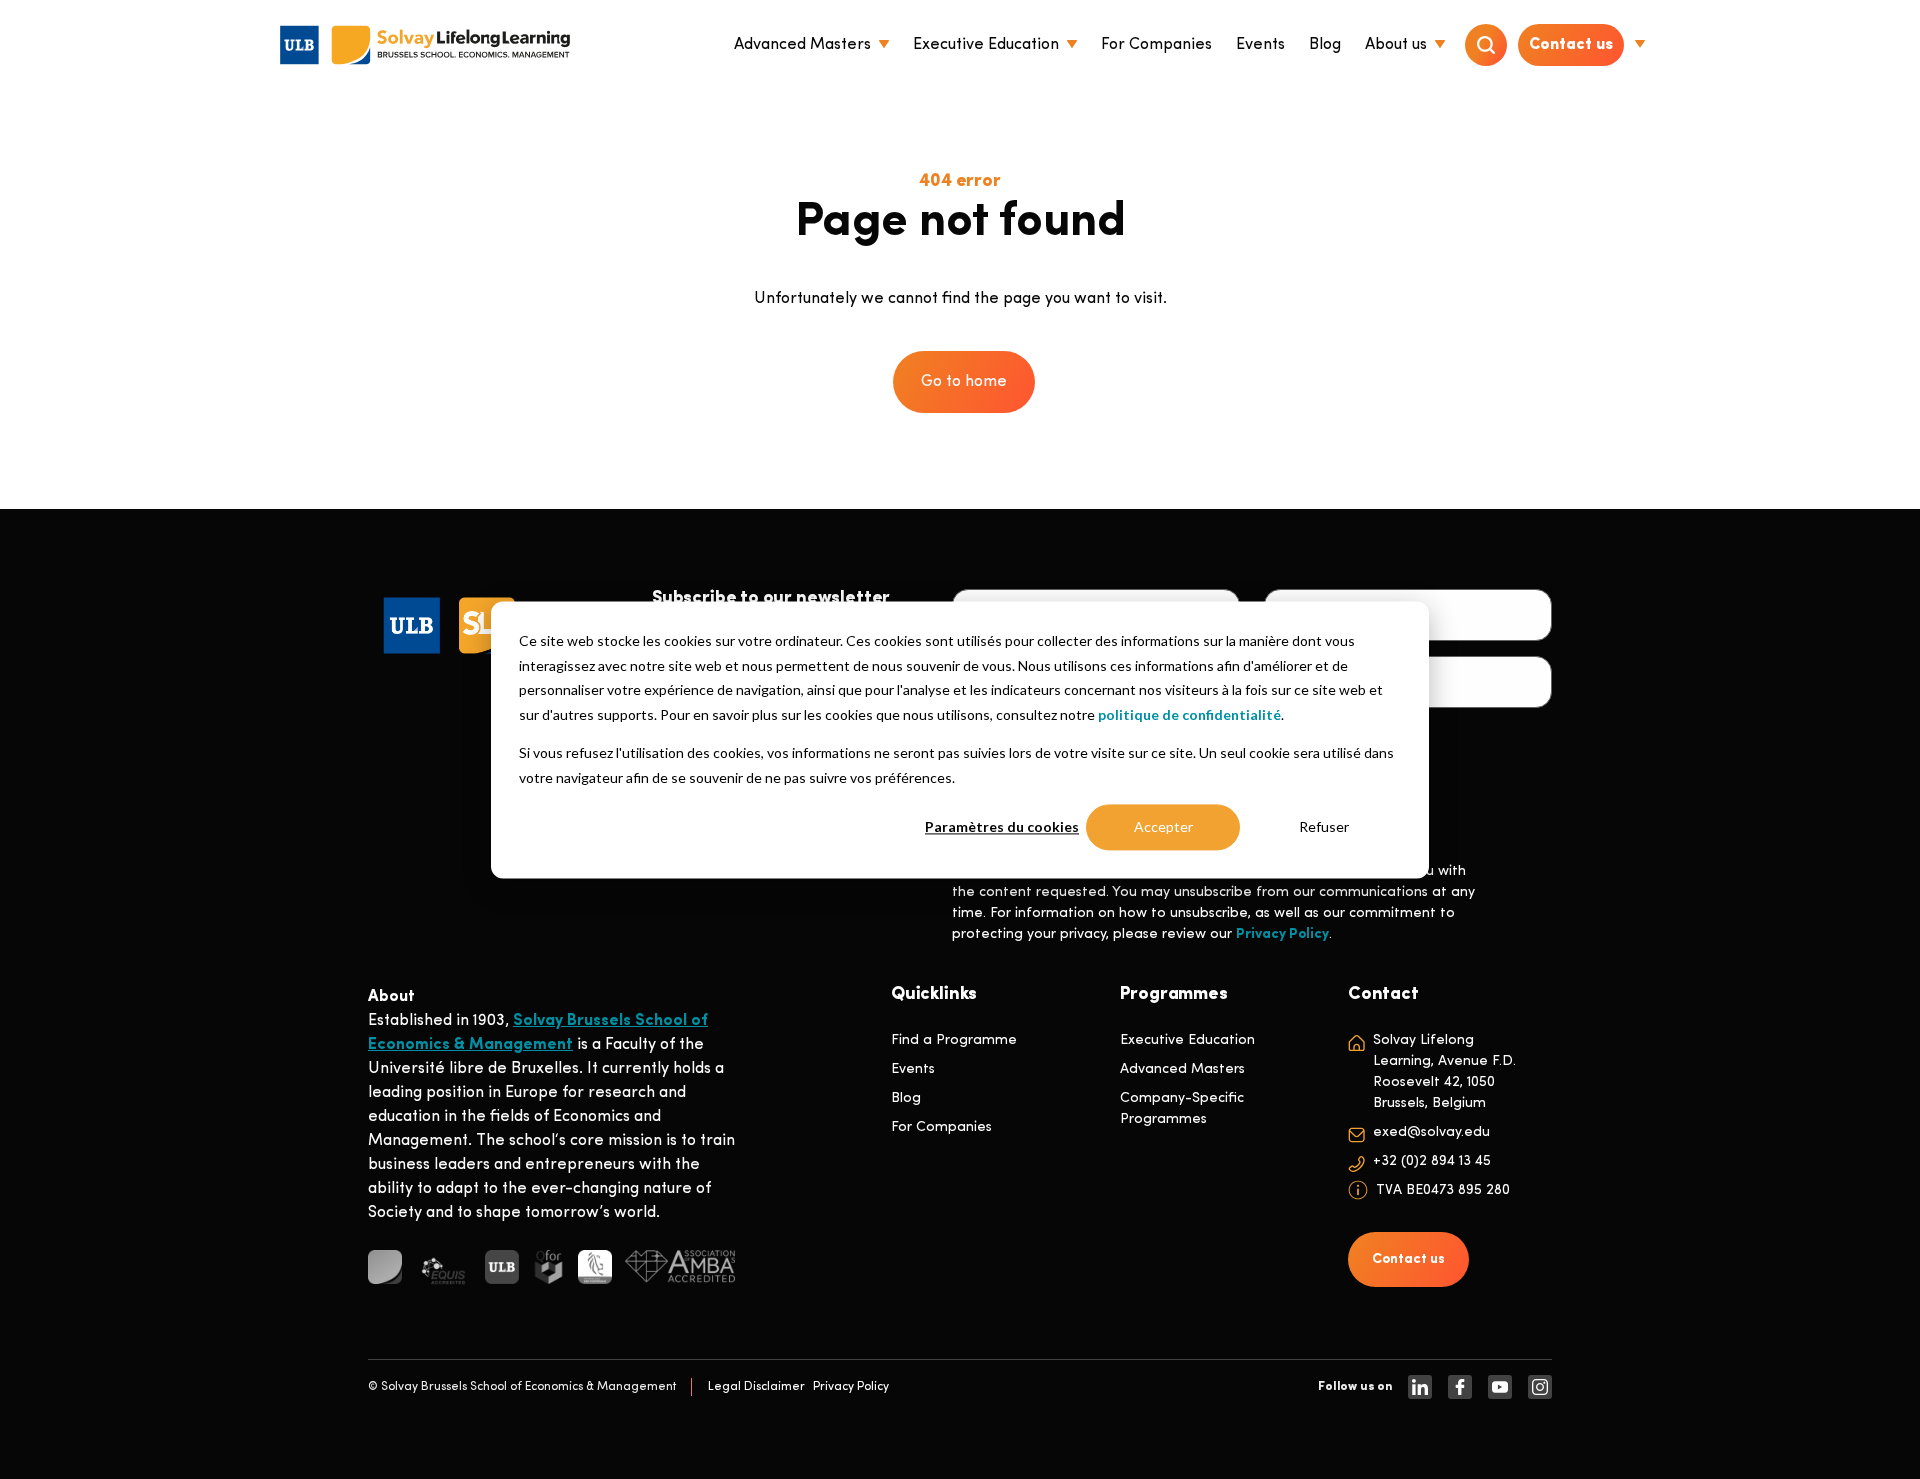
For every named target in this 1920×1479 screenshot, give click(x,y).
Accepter (1163, 826)
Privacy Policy (1282, 934)
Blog (906, 1098)
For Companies (941, 1127)
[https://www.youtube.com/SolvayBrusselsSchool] (1500, 1387)
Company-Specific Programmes (1182, 1109)
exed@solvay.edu (1431, 1132)
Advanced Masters (1182, 1069)
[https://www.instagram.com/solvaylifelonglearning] (1540, 1387)
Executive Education (1187, 1040)
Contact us (1571, 45)
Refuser (1324, 826)
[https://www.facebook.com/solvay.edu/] (1460, 1387)
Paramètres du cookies (1002, 826)
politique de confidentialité (1189, 713)
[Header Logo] (425, 45)
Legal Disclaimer (756, 1387)
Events (913, 1069)
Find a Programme (954, 1040)
